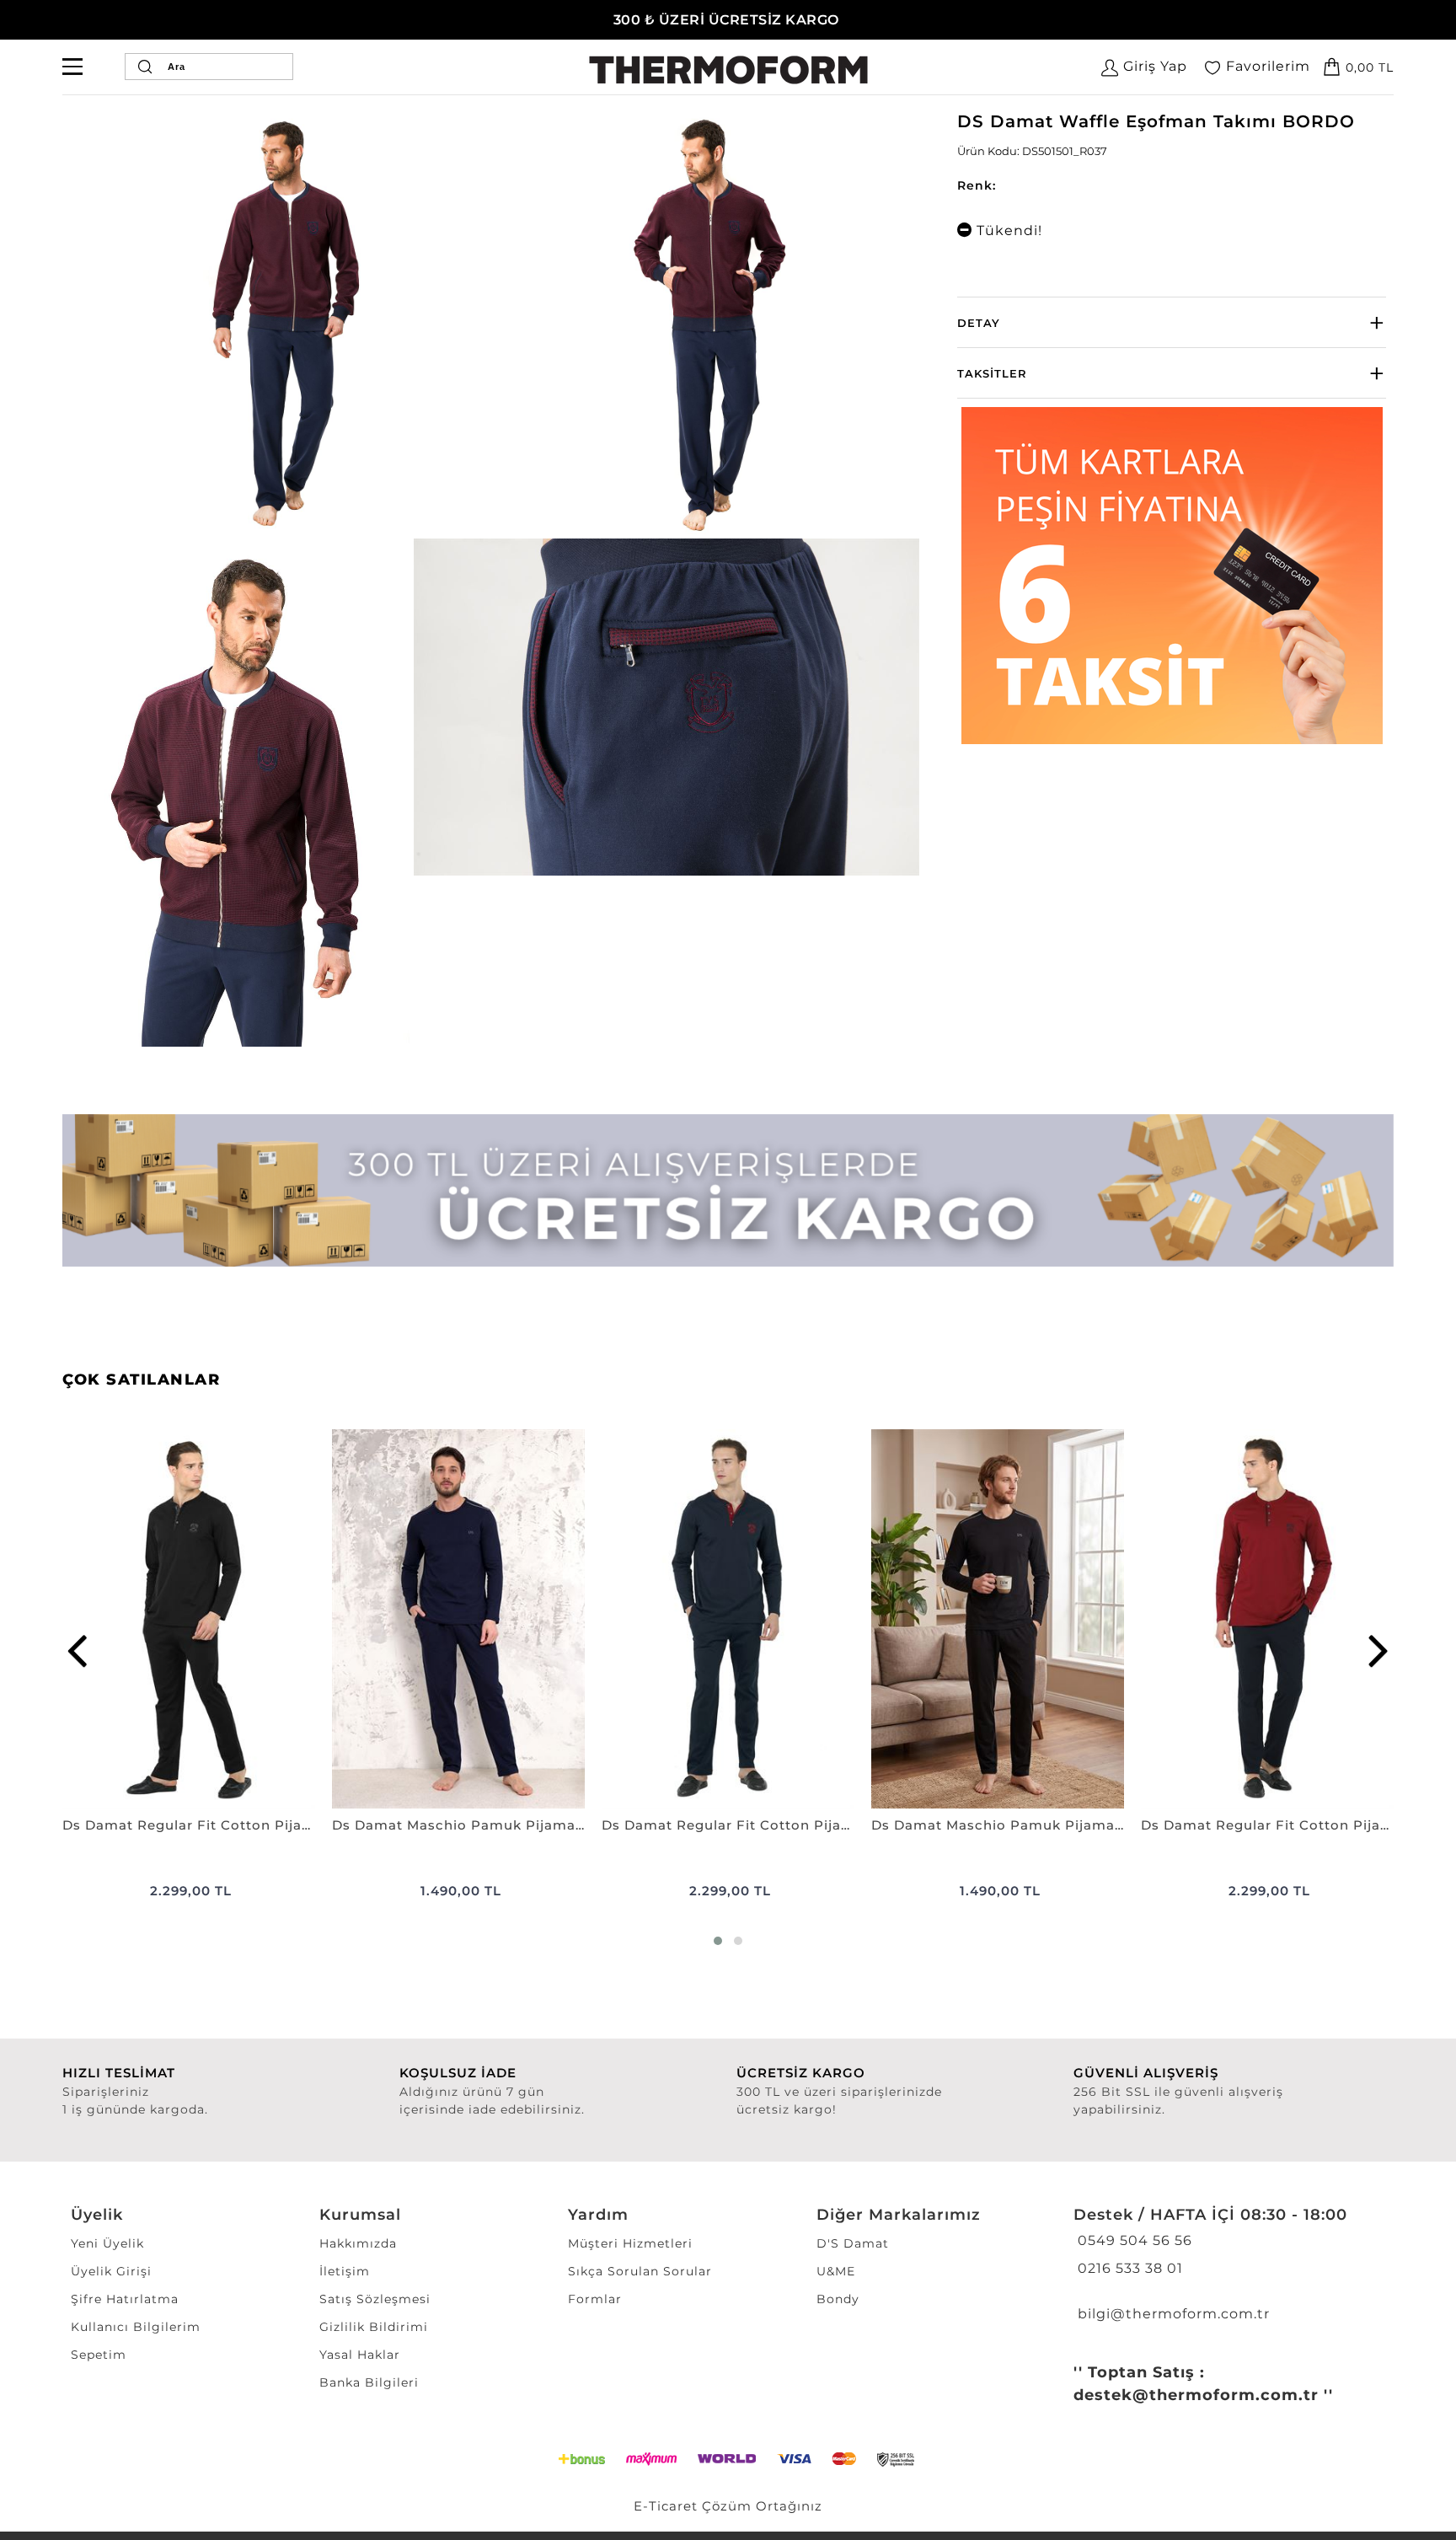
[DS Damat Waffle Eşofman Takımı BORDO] (282, 324)
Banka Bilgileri (369, 2382)
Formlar (595, 2299)
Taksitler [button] (992, 373)
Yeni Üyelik (107, 2243)
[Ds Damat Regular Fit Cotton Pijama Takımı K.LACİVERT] (728, 1619)
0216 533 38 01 (1128, 2268)
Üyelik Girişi (111, 2271)
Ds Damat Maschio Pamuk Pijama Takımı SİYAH (998, 1825)
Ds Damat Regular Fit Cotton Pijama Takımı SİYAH (189, 1825)
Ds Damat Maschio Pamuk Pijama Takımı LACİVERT (458, 1825)
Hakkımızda (358, 2243)
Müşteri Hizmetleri (630, 2243)
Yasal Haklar (360, 2355)
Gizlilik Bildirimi (374, 2327)
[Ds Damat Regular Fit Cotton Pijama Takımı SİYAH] (189, 1619)
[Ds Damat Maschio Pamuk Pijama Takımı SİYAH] (998, 1619)
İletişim (345, 2271)
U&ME (836, 2271)
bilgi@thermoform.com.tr (1172, 2314)
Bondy (838, 2299)
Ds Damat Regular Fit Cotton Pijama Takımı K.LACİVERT (728, 1825)
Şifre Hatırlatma (125, 2299)
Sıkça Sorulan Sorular (640, 2271)
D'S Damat (853, 2243)
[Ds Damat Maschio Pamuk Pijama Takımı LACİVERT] (458, 1619)
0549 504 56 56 (1133, 2240)
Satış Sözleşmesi (375, 2299)
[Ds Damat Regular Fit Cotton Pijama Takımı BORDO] (1267, 1619)
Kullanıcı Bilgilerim (136, 2327)
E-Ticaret (666, 2506)
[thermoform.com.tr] (728, 70)
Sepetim (99, 2355)
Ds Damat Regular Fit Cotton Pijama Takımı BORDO (1267, 1825)
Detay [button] (979, 323)
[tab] (1172, 322)
